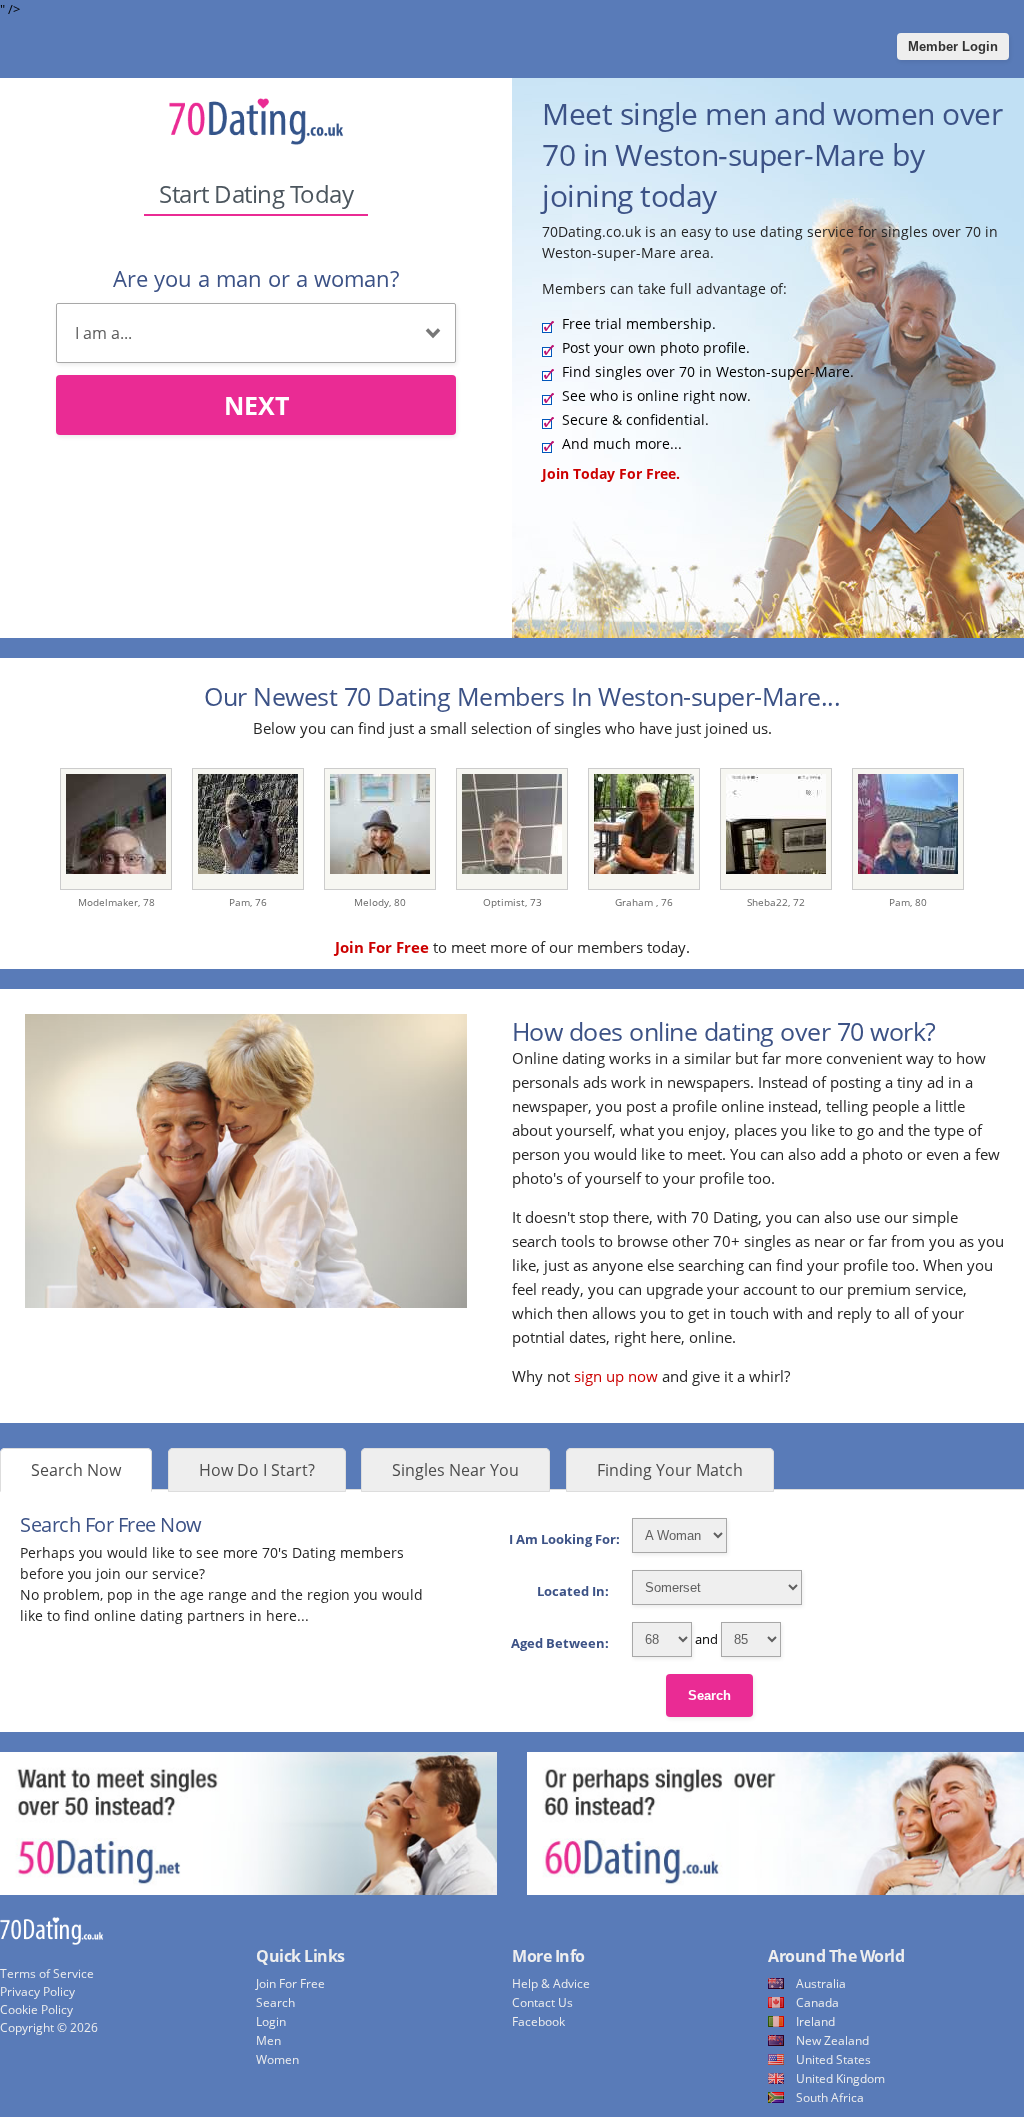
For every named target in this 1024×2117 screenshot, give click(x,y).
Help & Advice (551, 1983)
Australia (821, 1983)
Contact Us (542, 2002)
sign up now (616, 1376)
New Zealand (832, 2040)
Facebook (538, 2021)
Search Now (76, 1470)
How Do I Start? (257, 1470)
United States (833, 2059)
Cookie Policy (36, 2009)
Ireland (815, 2021)
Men (268, 2040)
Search (709, 1695)
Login (271, 2021)
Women (277, 2059)
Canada (817, 2002)
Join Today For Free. (611, 473)
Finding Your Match (670, 1470)
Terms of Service (47, 1973)
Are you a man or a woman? (256, 278)
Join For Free (290, 1983)
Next (256, 405)
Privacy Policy (37, 1991)
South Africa (830, 2097)
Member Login (953, 46)
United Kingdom (840, 2078)
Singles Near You (455, 1470)
